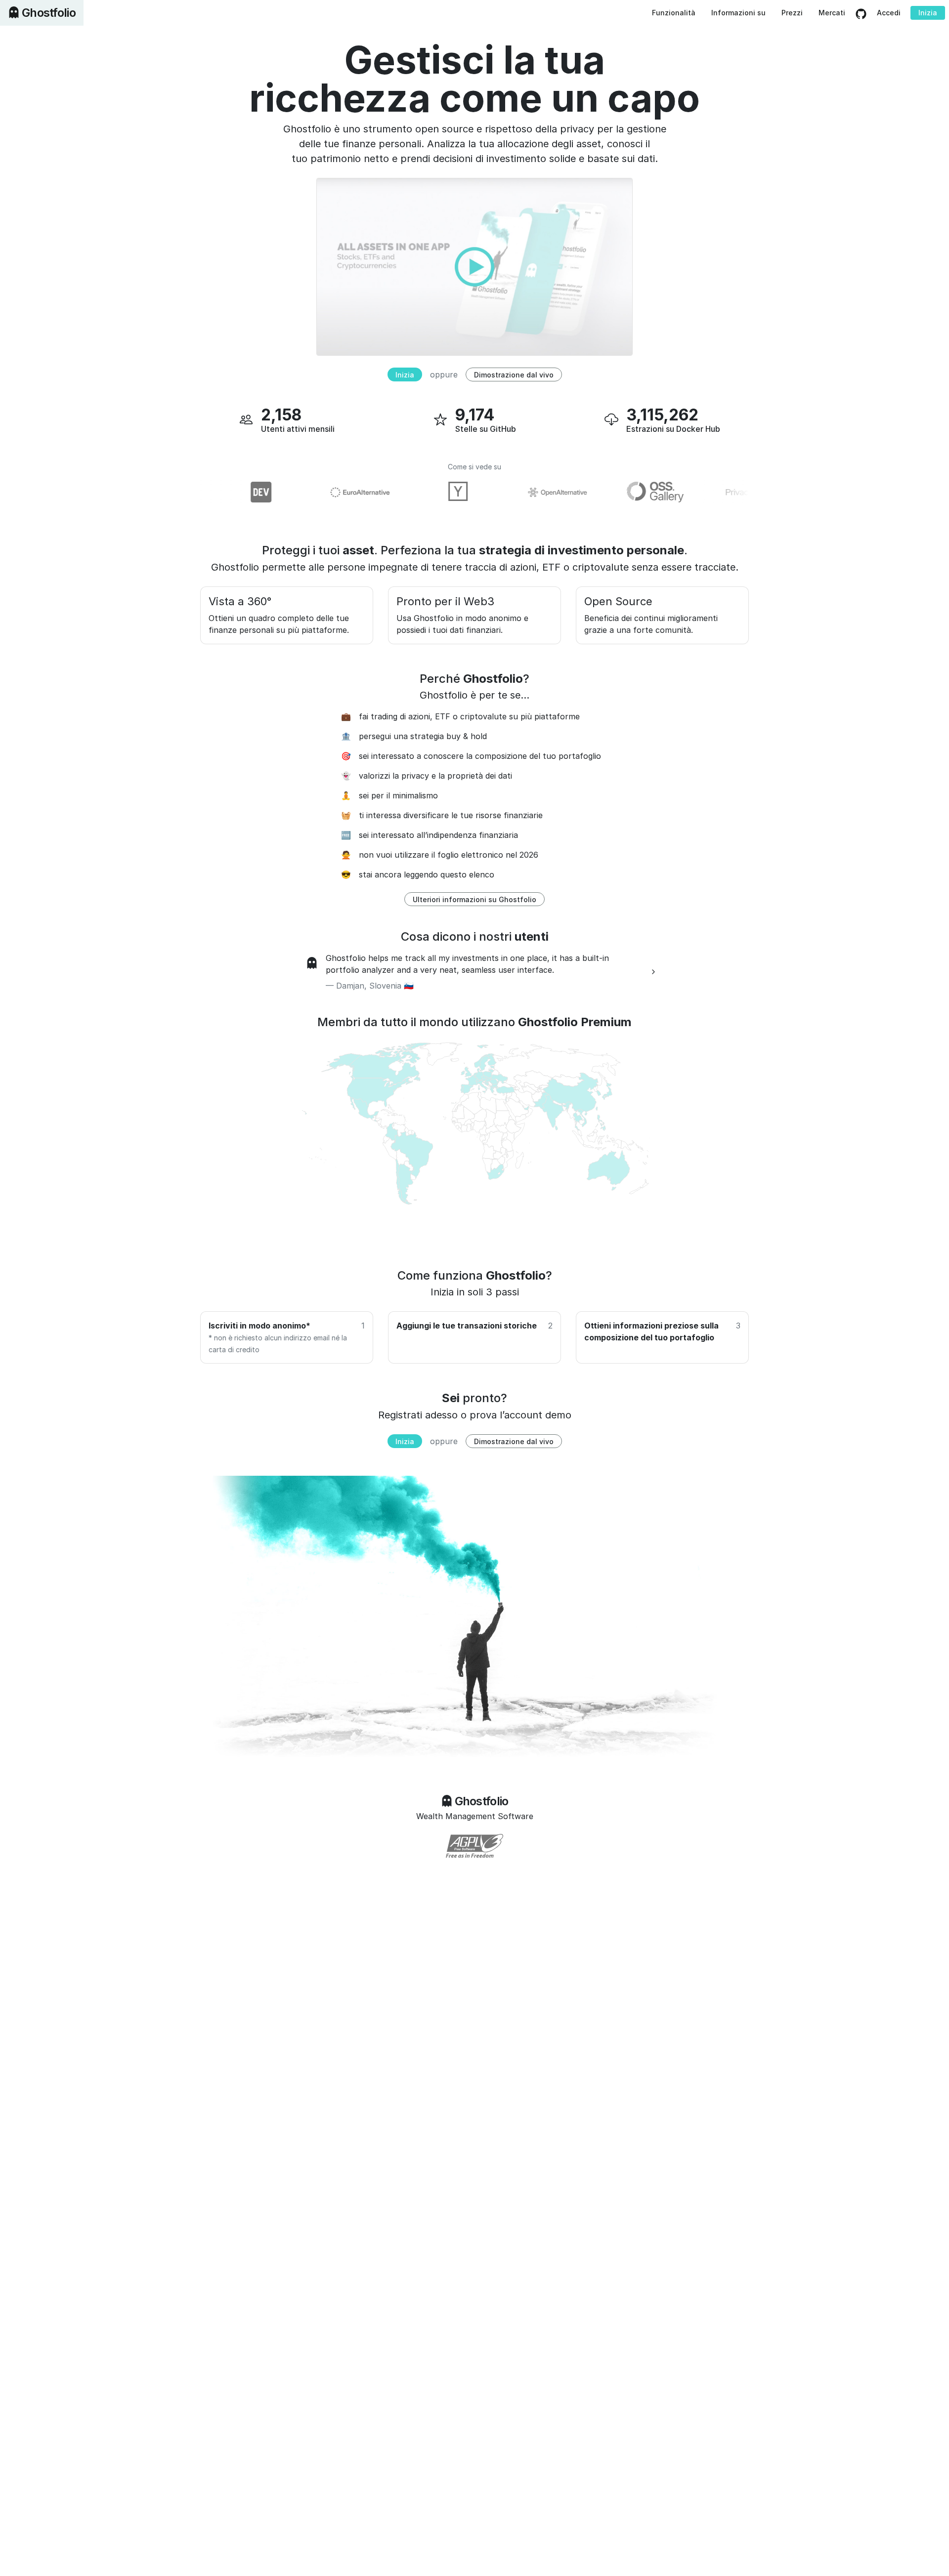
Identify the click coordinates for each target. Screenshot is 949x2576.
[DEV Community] (228, 492)
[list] (474, 972)
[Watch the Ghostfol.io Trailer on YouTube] (474, 266)
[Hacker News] (426, 492)
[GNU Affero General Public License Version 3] (474, 1846)
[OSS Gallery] (623, 492)
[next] (653, 972)
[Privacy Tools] (722, 492)
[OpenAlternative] (524, 492)
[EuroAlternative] (327, 492)
